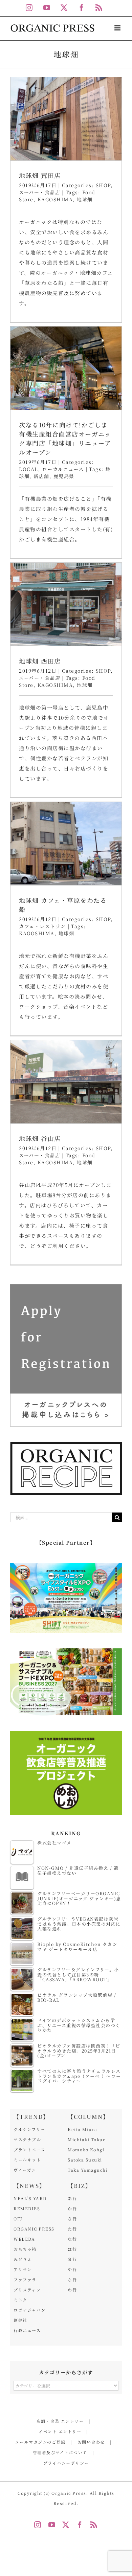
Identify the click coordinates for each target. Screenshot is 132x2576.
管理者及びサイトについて (60, 2452)
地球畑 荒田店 (40, 175)
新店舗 (41, 476)
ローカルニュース (63, 469)
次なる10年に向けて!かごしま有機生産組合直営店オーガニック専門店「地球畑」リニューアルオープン (65, 438)
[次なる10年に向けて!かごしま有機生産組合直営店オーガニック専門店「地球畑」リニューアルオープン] (66, 368)
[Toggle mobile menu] (118, 28)
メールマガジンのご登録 (40, 2442)
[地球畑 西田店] (66, 604)
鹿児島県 (64, 476)
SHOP (103, 185)
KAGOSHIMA (55, 199)
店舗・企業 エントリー (60, 2421)
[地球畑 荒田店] (66, 119)
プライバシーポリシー (66, 2463)
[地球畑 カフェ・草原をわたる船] (66, 844)
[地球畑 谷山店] (66, 1082)
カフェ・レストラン (42, 926)
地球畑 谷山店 (40, 1138)
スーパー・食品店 (40, 192)
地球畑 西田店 (40, 661)
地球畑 (85, 199)
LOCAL (29, 469)
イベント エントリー (60, 2431)
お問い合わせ (91, 2442)
